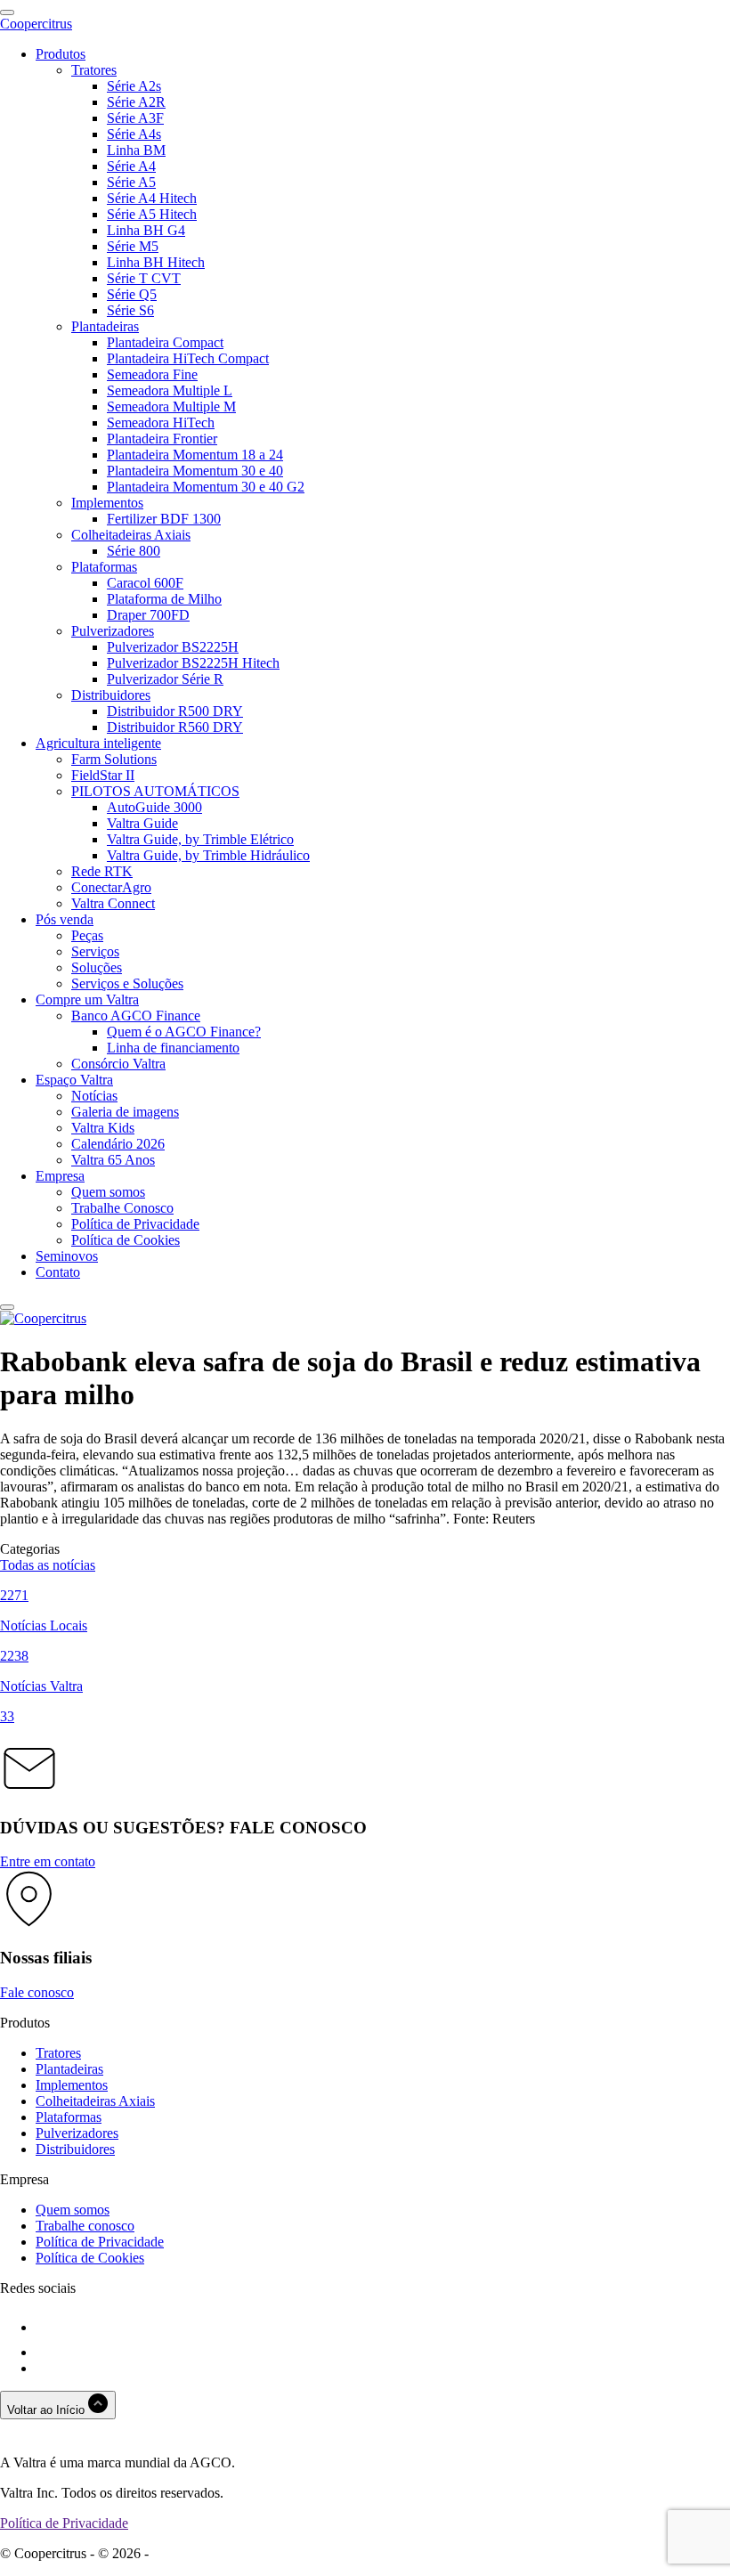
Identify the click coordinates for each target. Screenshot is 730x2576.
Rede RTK (102, 871)
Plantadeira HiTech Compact (188, 358)
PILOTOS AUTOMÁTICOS (155, 791)
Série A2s (134, 86)
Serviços (95, 951)
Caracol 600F (145, 583)
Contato (58, 1272)
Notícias (94, 1096)
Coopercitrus (36, 24)
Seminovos (67, 1256)
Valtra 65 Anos (113, 1160)
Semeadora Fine (152, 374)
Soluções (97, 967)
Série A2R (136, 102)
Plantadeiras (105, 326)
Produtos (61, 54)
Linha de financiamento (173, 1048)
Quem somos (108, 1192)
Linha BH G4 (146, 230)
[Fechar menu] (7, 1307)
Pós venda (65, 919)
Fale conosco (37, 1992)
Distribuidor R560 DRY (175, 727)
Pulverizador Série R (165, 679)
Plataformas (104, 567)
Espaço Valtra (74, 1080)
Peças (87, 935)
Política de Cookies (126, 1240)
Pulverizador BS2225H (173, 647)
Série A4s (134, 134)
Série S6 (130, 310)
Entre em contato (48, 1861)
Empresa (60, 1176)
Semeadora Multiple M (171, 406)
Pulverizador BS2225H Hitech (193, 663)
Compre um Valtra (87, 1000)
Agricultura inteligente (98, 743)
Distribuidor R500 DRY (175, 711)
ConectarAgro (111, 887)
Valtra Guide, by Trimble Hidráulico (208, 855)
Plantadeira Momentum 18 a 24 (195, 455)
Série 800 (134, 551)
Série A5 (131, 182)
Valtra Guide (142, 823)
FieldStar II (103, 775)
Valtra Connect (113, 903)
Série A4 (131, 166)
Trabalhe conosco (85, 2226)
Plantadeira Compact (165, 342)
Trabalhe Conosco (122, 1208)
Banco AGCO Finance (136, 1016)
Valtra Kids (103, 1128)
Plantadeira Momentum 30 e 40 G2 (206, 487)
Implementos (107, 503)
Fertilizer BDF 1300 (164, 519)
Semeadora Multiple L (170, 390)
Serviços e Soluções (127, 983)
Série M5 (133, 246)
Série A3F (135, 118)
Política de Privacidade (135, 1224)
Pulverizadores (113, 631)
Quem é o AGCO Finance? (184, 1032)
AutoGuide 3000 (154, 807)
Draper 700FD (148, 615)
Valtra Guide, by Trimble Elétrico (200, 839)
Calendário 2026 (118, 1144)
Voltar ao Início (48, 2410)
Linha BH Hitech (156, 262)
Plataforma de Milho (164, 599)
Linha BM (136, 150)
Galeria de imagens (125, 1112)
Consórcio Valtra (118, 1064)
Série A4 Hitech (152, 198)
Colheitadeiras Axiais (131, 535)
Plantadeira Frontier (162, 439)
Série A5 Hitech (152, 214)
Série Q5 (132, 294)
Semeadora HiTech (161, 423)
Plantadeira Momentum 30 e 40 (195, 471)
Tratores (94, 70)
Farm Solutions (114, 759)
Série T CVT (144, 278)
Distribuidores (111, 695)
